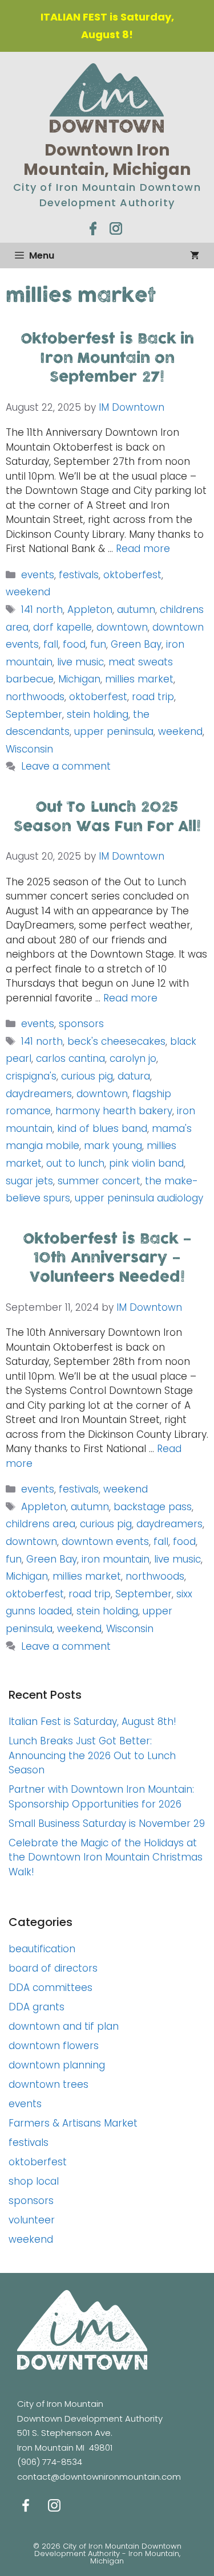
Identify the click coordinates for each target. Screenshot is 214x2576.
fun (98, 644)
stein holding (98, 714)
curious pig (87, 1076)
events (38, 575)
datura (134, 1076)
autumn (136, 610)
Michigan (79, 679)
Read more (143, 549)
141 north (42, 610)
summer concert (99, 1181)
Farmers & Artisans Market (73, 2123)
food (74, 644)
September (34, 714)
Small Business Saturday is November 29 (107, 1823)
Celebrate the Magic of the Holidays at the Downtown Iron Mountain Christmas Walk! (106, 1857)
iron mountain (116, 1559)
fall (51, 644)
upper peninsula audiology (139, 1198)
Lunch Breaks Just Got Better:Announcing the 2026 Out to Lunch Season (92, 1755)
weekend (28, 592)
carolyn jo (133, 1058)
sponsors (81, 1024)
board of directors (53, 1968)
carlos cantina (70, 1058)
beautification (42, 1949)
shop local (34, 2181)
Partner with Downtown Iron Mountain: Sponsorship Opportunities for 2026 (101, 1797)
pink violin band (146, 1163)
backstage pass (153, 1507)
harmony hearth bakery (114, 1111)
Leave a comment (66, 766)
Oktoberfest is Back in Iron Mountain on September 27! (107, 358)
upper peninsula (114, 731)
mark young (113, 1146)
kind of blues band (102, 1128)
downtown (122, 627)
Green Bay (136, 644)
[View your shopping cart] (195, 255)
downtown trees (49, 2084)
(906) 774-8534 (50, 2462)
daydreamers (39, 1094)
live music (80, 662)
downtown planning (57, 2065)
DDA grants (37, 2007)
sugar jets (29, 1181)
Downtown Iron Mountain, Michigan (107, 160)
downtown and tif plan (64, 2026)
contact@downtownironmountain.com (99, 2477)
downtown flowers (54, 2046)
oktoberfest (132, 575)
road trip (153, 697)
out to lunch (75, 1163)
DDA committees (51, 1988)
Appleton (90, 610)
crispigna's (31, 1076)
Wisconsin (29, 749)
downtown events (105, 1541)
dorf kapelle (62, 627)
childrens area (41, 1524)
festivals (79, 575)
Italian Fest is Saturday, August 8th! (92, 1722)
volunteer (32, 2220)
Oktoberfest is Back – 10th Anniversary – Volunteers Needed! (107, 1258)
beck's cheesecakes (116, 1041)
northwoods (35, 697)
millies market (139, 679)
